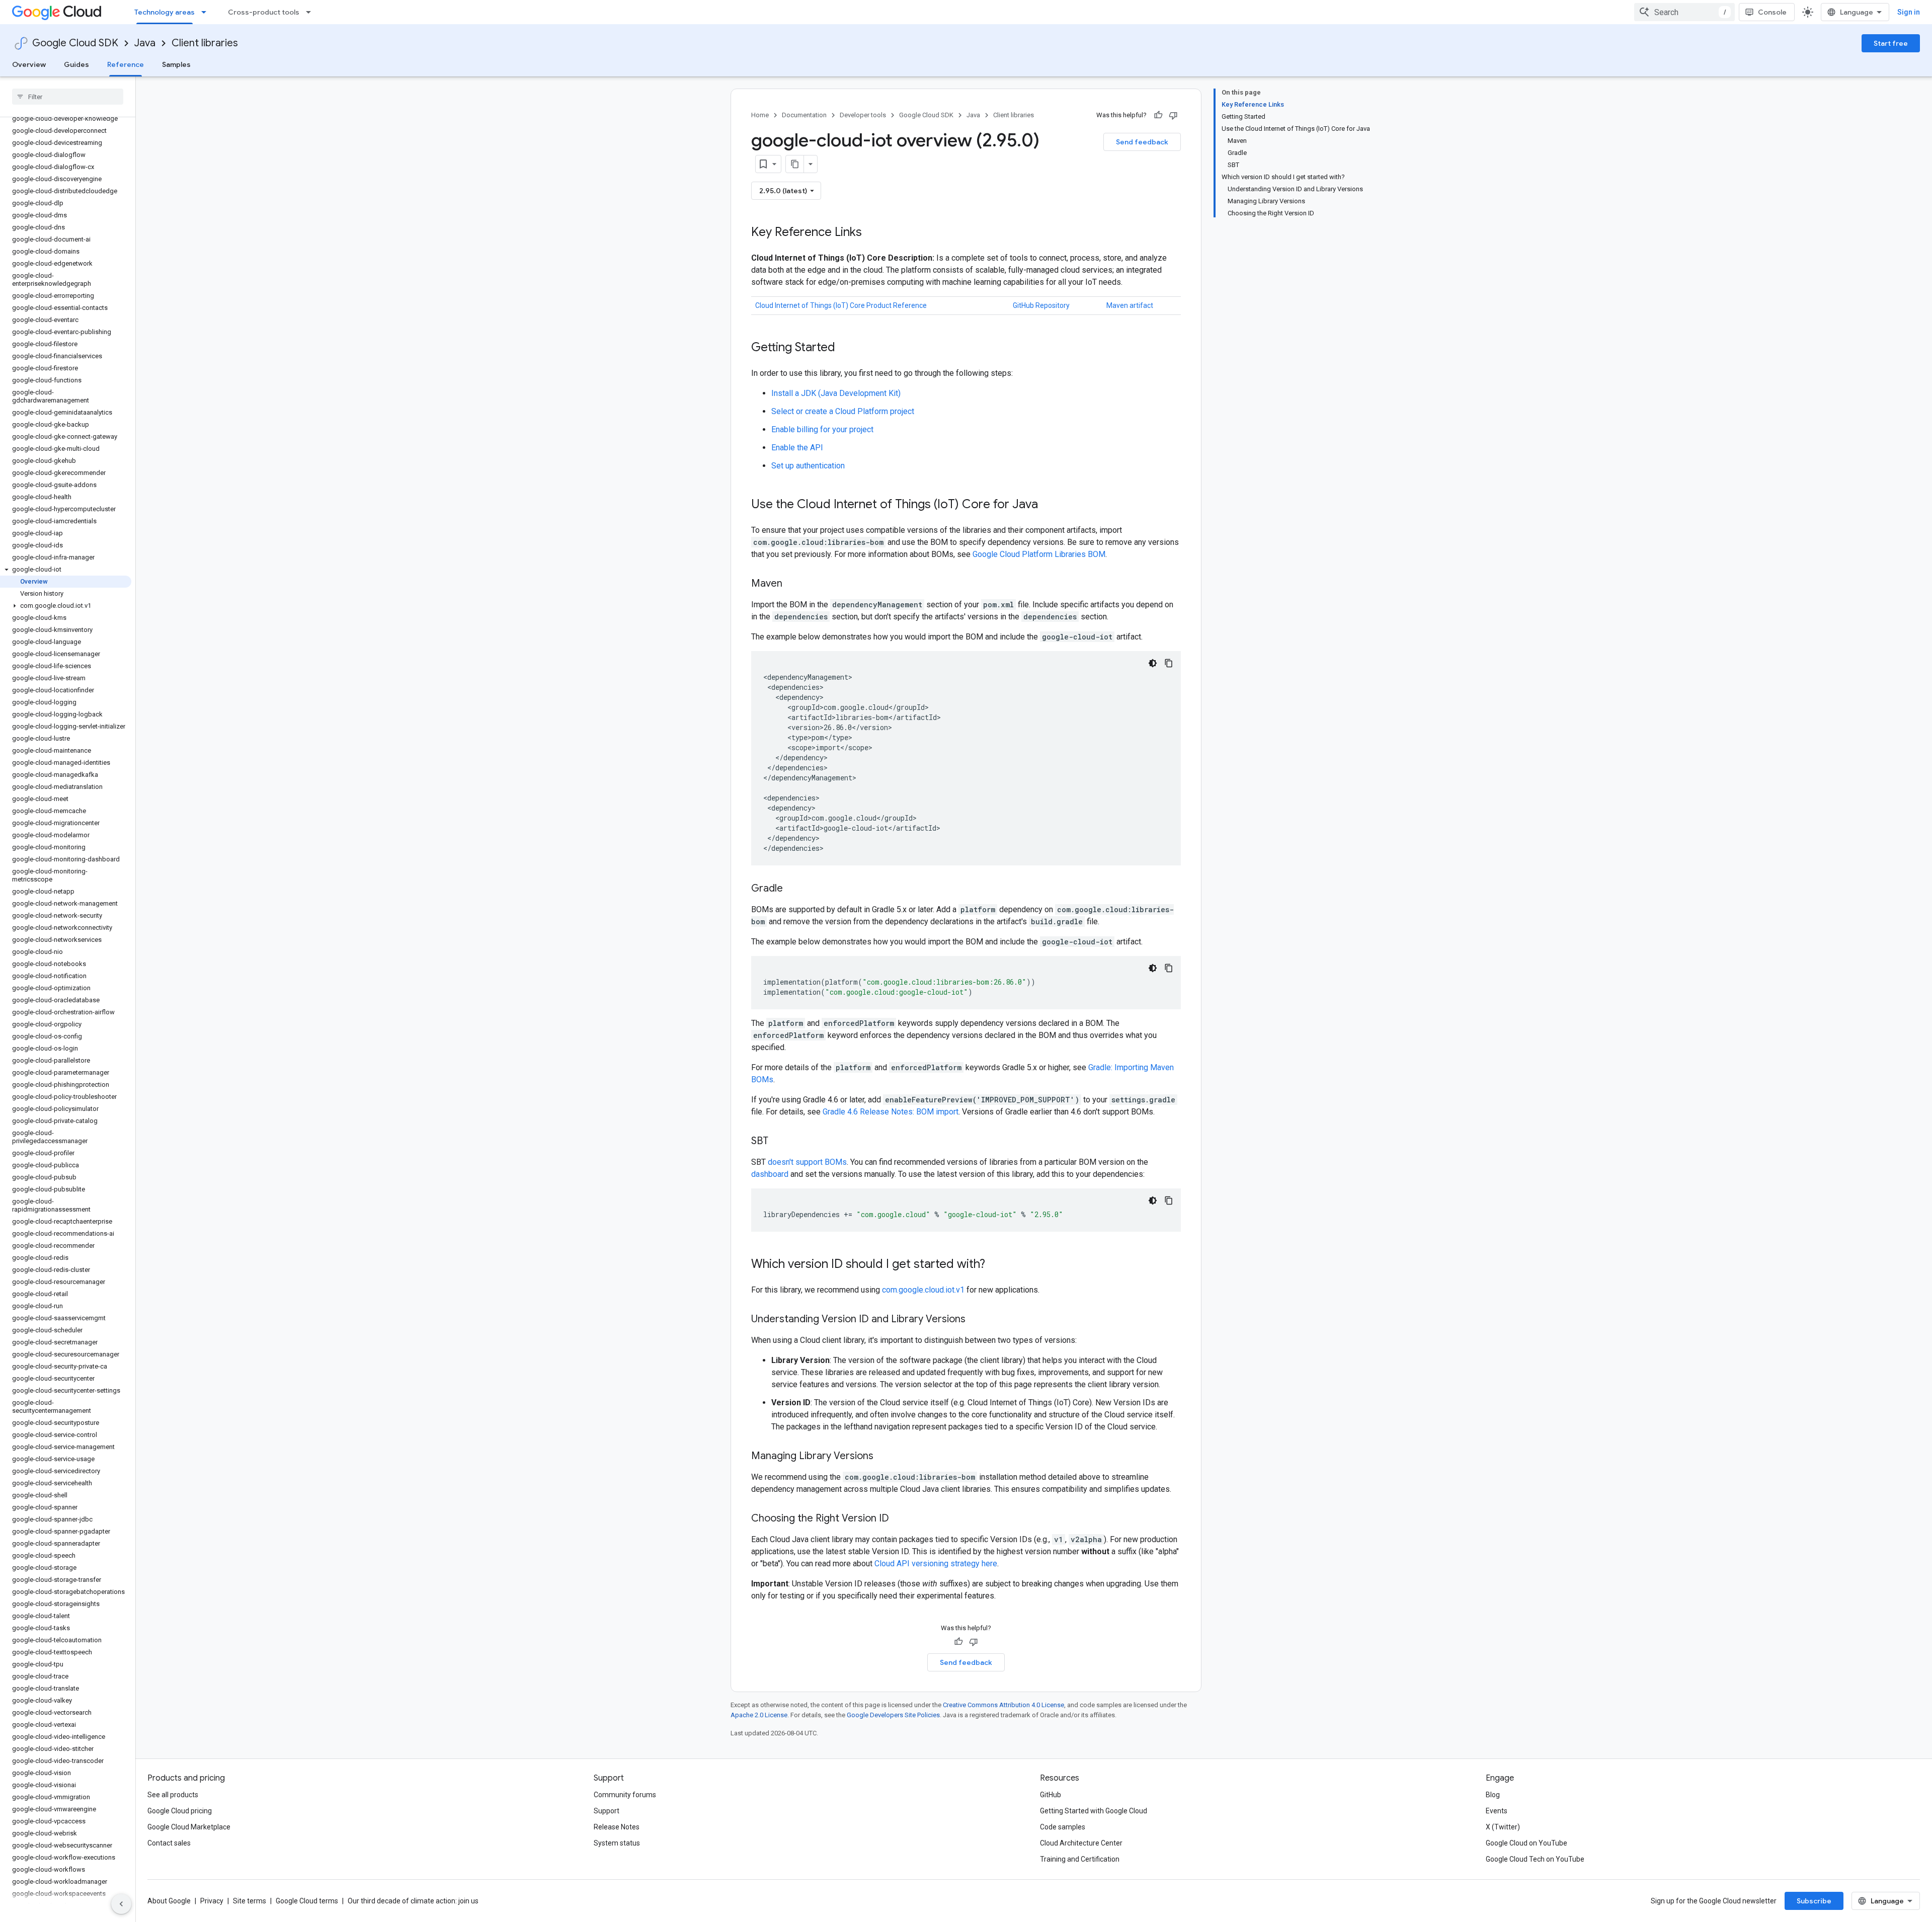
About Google (169, 1901)
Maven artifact (1130, 305)
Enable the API (797, 448)
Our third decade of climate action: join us (413, 1901)
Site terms (250, 1901)
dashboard (770, 1174)
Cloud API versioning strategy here (936, 1564)
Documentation (804, 115)
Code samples (1063, 1827)
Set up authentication (808, 466)
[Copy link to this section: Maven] (792, 584)
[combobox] (1684, 12)
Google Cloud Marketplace (189, 1827)
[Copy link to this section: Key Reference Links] (872, 233)
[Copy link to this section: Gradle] (793, 889)
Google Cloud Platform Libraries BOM (1039, 554)
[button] (66, 570)
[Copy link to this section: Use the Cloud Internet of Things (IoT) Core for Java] (1048, 505)
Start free (1891, 43)
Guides (76, 64)
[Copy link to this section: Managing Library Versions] (883, 1457)
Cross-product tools (264, 12)
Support (607, 1811)
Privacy (212, 1901)
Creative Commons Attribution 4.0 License (1003, 1705)
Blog (1493, 1795)
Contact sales (169, 1843)
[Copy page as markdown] (795, 164)
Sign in (1909, 12)
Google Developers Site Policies (893, 1715)
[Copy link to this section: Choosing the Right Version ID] (899, 1519)
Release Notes (617, 1827)
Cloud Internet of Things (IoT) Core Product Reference (841, 305)
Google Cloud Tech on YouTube (1535, 1859)
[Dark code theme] (1153, 663)
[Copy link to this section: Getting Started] (845, 348)
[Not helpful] (1173, 115)
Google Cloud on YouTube (1526, 1843)
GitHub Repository (1041, 305)
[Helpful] (1158, 115)
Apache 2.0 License (759, 1715)
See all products (173, 1795)
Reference (126, 64)
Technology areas (165, 12)
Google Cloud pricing (180, 1811)
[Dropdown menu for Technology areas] (207, 12)
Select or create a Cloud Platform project (843, 411)
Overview (29, 64)
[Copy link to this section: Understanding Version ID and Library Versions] (976, 1320)
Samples (176, 64)
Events (1497, 1811)
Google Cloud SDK (75, 43)
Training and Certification (1080, 1859)
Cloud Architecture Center (1081, 1843)
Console (1772, 12)
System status (617, 1843)
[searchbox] (68, 97)
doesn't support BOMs (807, 1162)
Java (145, 43)
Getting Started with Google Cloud (1094, 1811)
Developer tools (863, 115)
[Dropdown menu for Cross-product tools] (311, 12)
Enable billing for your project (822, 429)
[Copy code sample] (1169, 663)
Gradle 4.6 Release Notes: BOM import (891, 1112)
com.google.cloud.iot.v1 (923, 1290)
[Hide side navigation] (121, 1904)
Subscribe (1814, 1901)
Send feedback (1142, 142)
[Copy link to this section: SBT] (778, 1142)
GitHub (1051, 1795)
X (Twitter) (1503, 1827)
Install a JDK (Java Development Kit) (836, 393)
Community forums (625, 1795)
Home (760, 115)
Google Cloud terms (307, 1901)
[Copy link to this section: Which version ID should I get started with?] (995, 1265)
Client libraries (205, 43)
